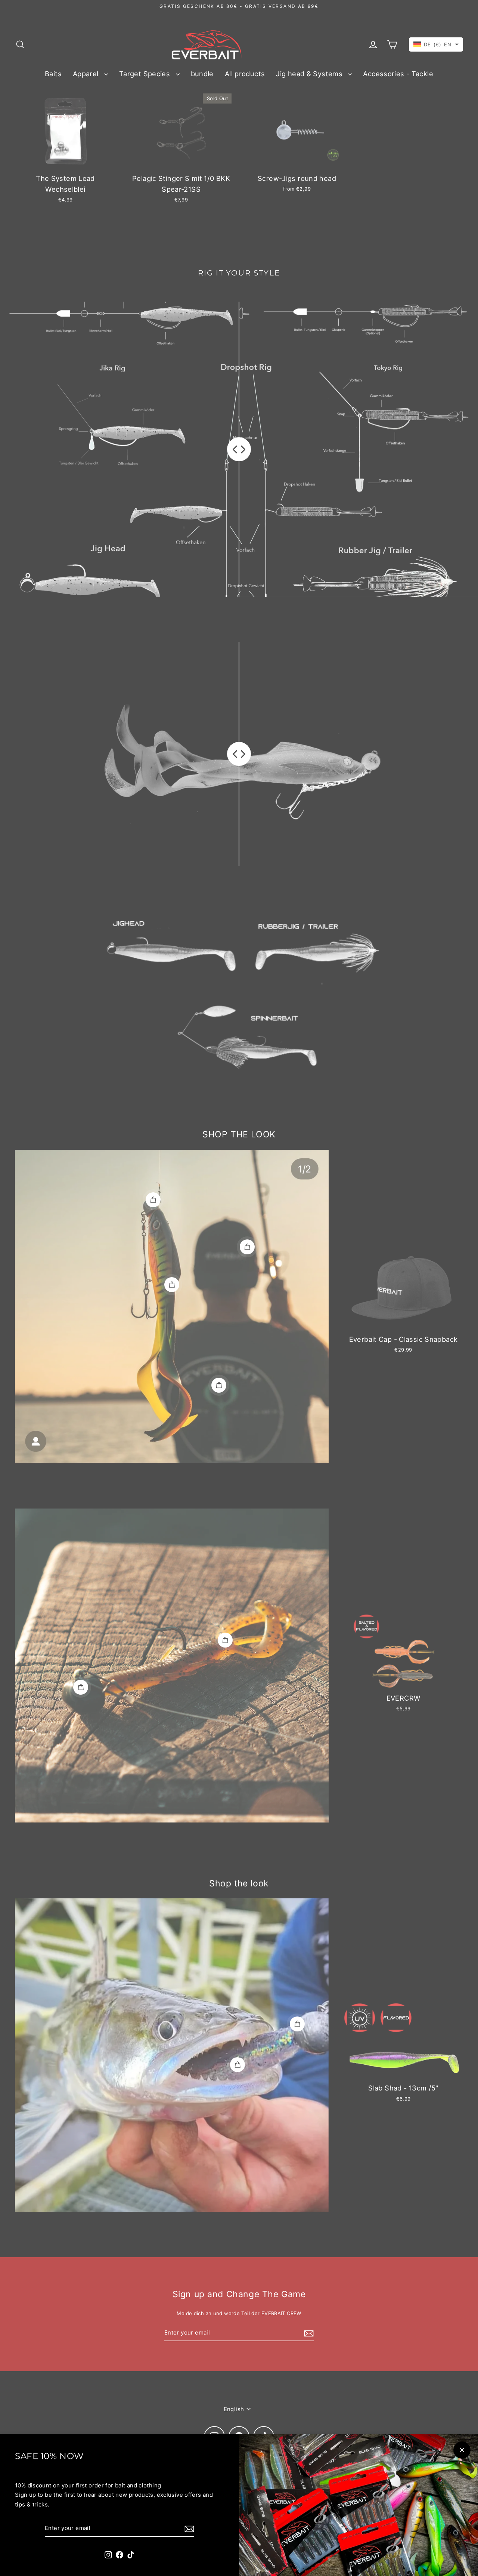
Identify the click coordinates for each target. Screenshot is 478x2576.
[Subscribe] (188, 2529)
